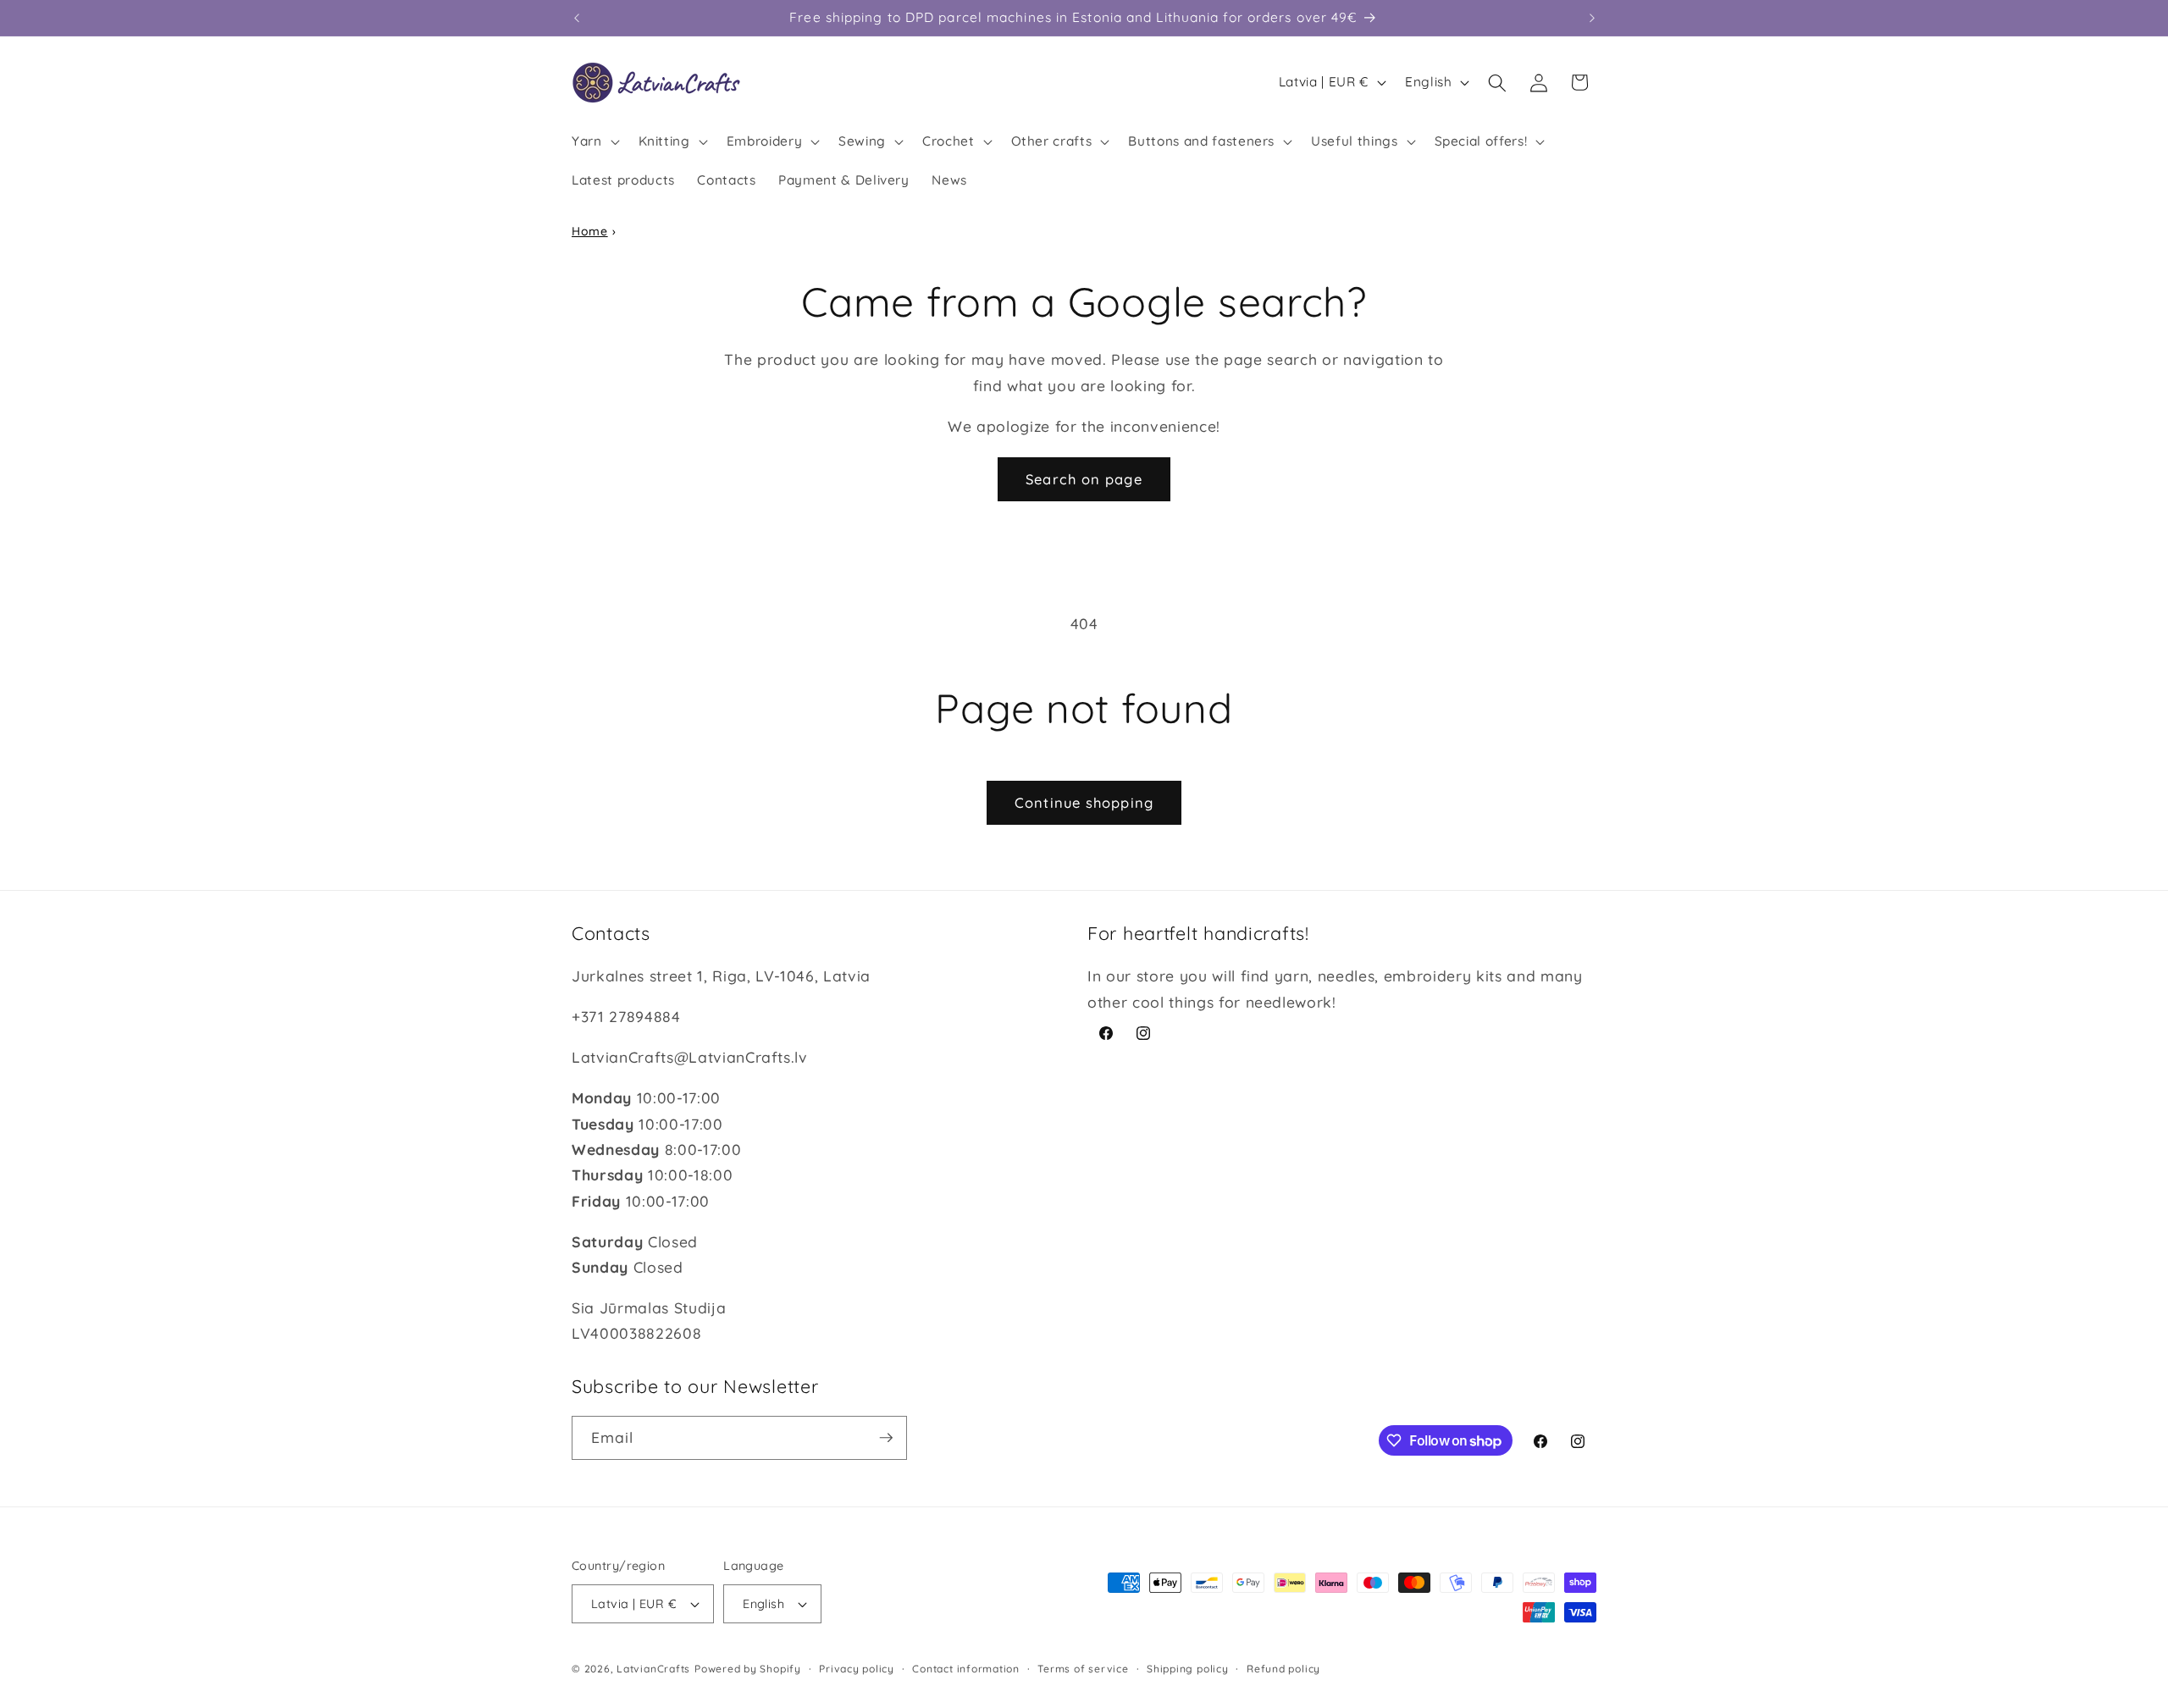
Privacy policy (857, 1669)
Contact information (966, 1669)
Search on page (1084, 479)
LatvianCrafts (653, 1669)
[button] (594, 141)
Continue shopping (1084, 802)
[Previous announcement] (577, 18)
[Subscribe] (886, 1438)
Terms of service (1083, 1669)
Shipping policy (1188, 1669)
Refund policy (1283, 1669)
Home (590, 231)
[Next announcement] (1592, 18)
